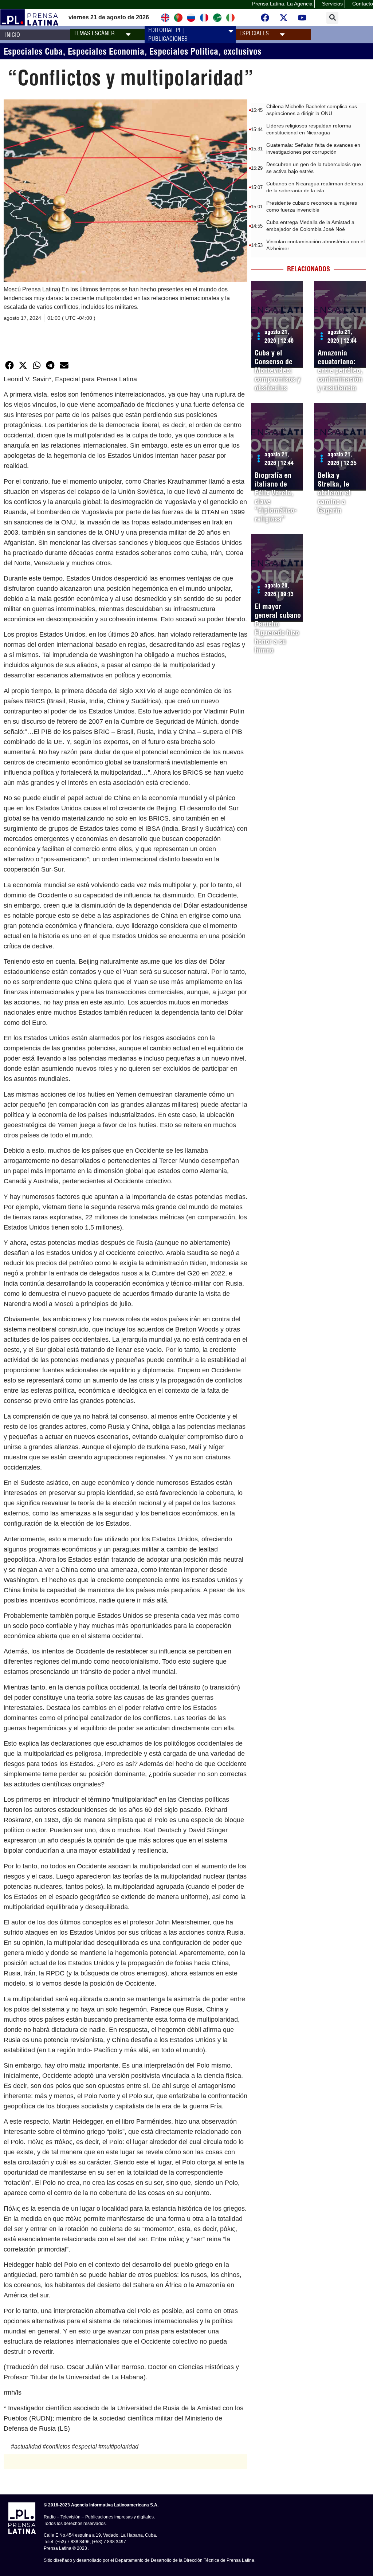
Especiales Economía (106, 51)
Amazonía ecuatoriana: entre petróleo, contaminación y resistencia (340, 370)
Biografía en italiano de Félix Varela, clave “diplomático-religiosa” (276, 497)
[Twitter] (283, 17)
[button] (332, 18)
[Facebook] (265, 17)
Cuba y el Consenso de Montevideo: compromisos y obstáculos (278, 370)
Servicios (332, 4)
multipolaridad (120, 2447)
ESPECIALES (254, 33)
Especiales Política (184, 51)
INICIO (13, 35)
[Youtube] (302, 17)
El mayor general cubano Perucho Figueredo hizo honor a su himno (278, 628)
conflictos (58, 2447)
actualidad (28, 2447)
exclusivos (242, 51)
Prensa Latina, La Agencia (282, 4)
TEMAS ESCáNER (94, 33)
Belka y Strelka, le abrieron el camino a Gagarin (334, 493)
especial (86, 2447)
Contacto (363, 4)
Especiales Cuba (33, 51)
